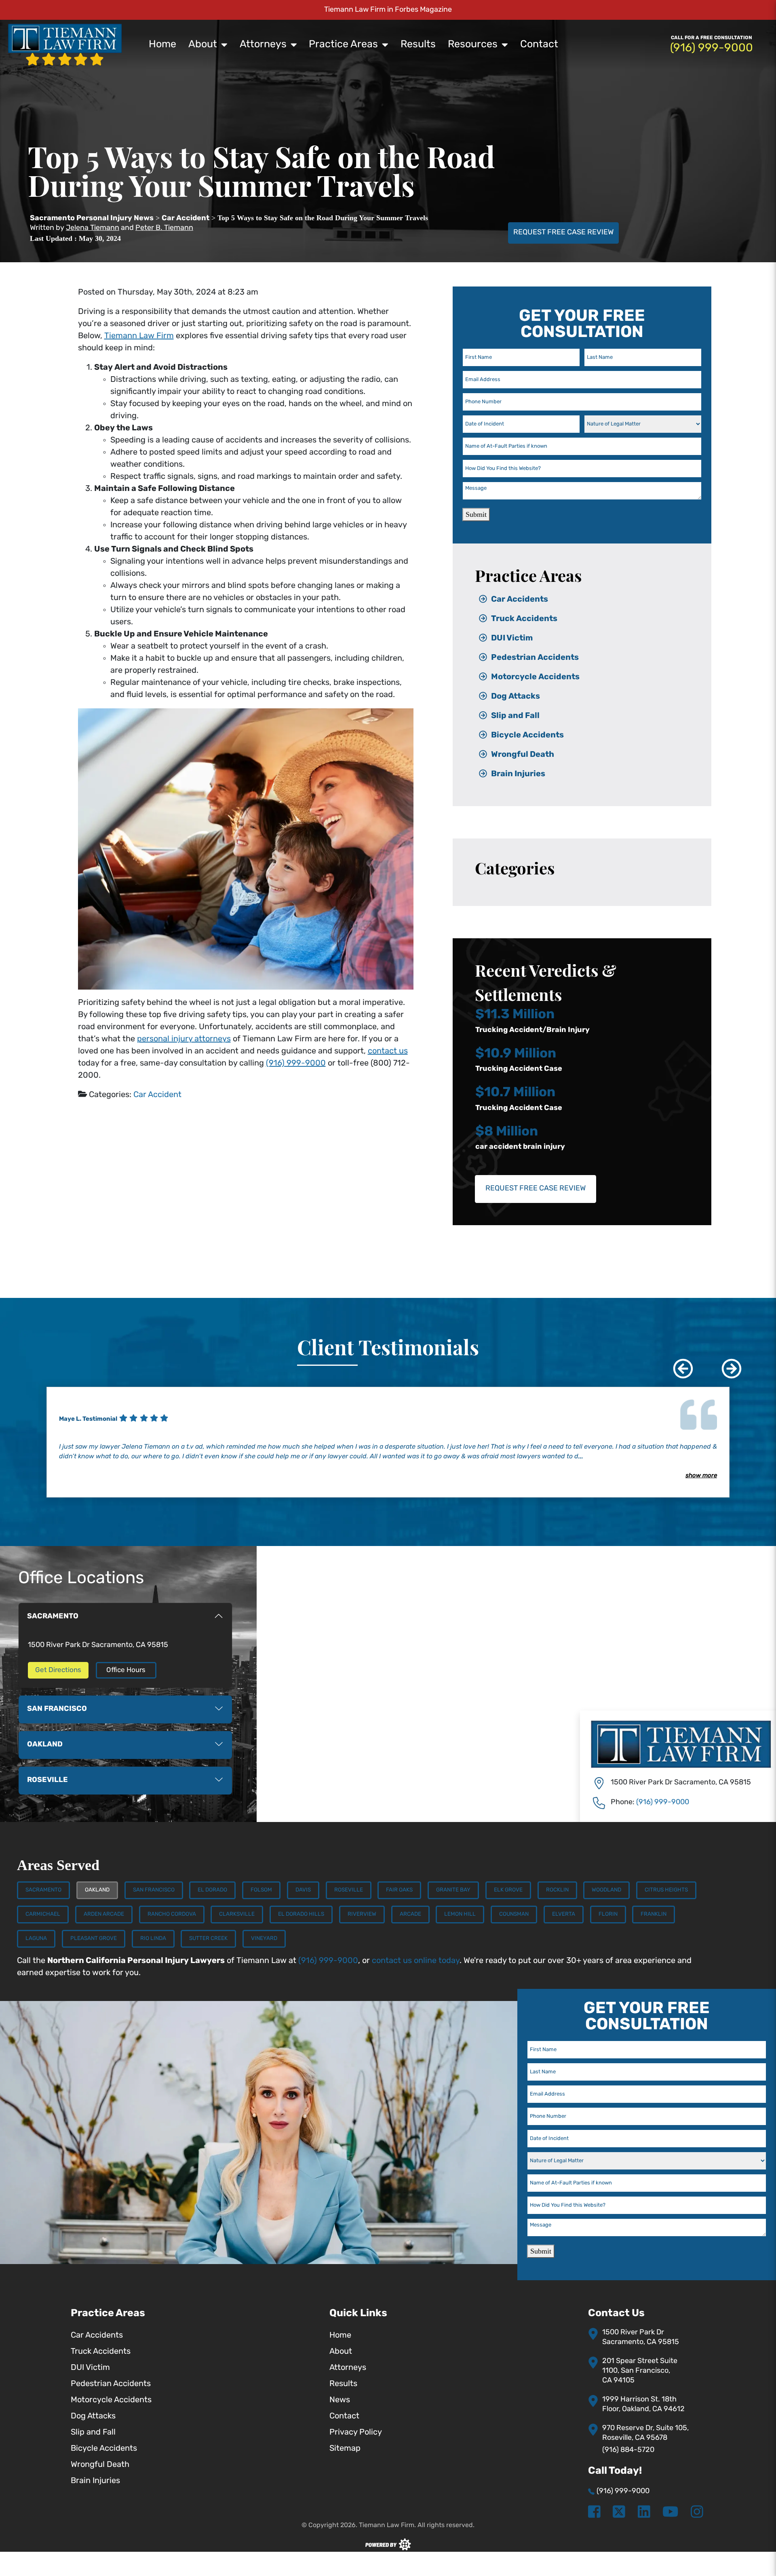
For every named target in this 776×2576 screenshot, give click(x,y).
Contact (539, 45)
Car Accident (157, 1095)
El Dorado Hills (301, 1914)
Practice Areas (343, 45)
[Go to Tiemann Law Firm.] (92, 219)
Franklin (654, 1914)
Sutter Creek (208, 1939)
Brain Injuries (518, 774)
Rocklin (557, 1890)
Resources (473, 45)
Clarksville (237, 1914)
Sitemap (345, 2449)
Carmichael (43, 1914)
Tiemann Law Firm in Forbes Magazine (388, 10)
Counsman (514, 1914)
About (203, 45)
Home (162, 45)
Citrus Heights (666, 1890)
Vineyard (264, 1939)
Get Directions (58, 1670)
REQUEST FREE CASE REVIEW (563, 233)
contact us (388, 1051)
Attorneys (263, 45)
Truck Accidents (524, 619)
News (340, 2400)
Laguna (36, 1939)
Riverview (362, 1914)
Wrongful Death (523, 755)
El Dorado (212, 1890)
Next (725, 1363)
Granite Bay (453, 1890)
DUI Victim (512, 638)
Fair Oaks (399, 1890)
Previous (677, 1363)
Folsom (261, 1890)
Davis (303, 1890)
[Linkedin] (644, 2513)
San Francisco (154, 1890)
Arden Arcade (104, 1914)
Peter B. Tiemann (164, 228)
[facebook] (594, 2513)
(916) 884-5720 (628, 2450)
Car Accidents (520, 600)
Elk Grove (508, 1890)
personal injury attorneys (184, 1039)
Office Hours (126, 1670)
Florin (608, 1914)
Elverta (564, 1914)
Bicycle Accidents (527, 735)
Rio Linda (153, 1939)
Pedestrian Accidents (535, 658)
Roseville (349, 1890)
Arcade (410, 1914)
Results (418, 45)
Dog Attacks (516, 697)
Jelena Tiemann (93, 228)
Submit (476, 514)
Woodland (606, 1890)
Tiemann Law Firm (139, 336)
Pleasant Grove (94, 1939)
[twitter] (619, 2513)
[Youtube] (670, 2513)
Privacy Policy (356, 2433)
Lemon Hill (460, 1914)
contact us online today (416, 1961)
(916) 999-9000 (296, 1064)
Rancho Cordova (172, 1914)
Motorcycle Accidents (535, 677)
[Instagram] (697, 2513)
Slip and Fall (515, 716)
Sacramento (43, 1890)
